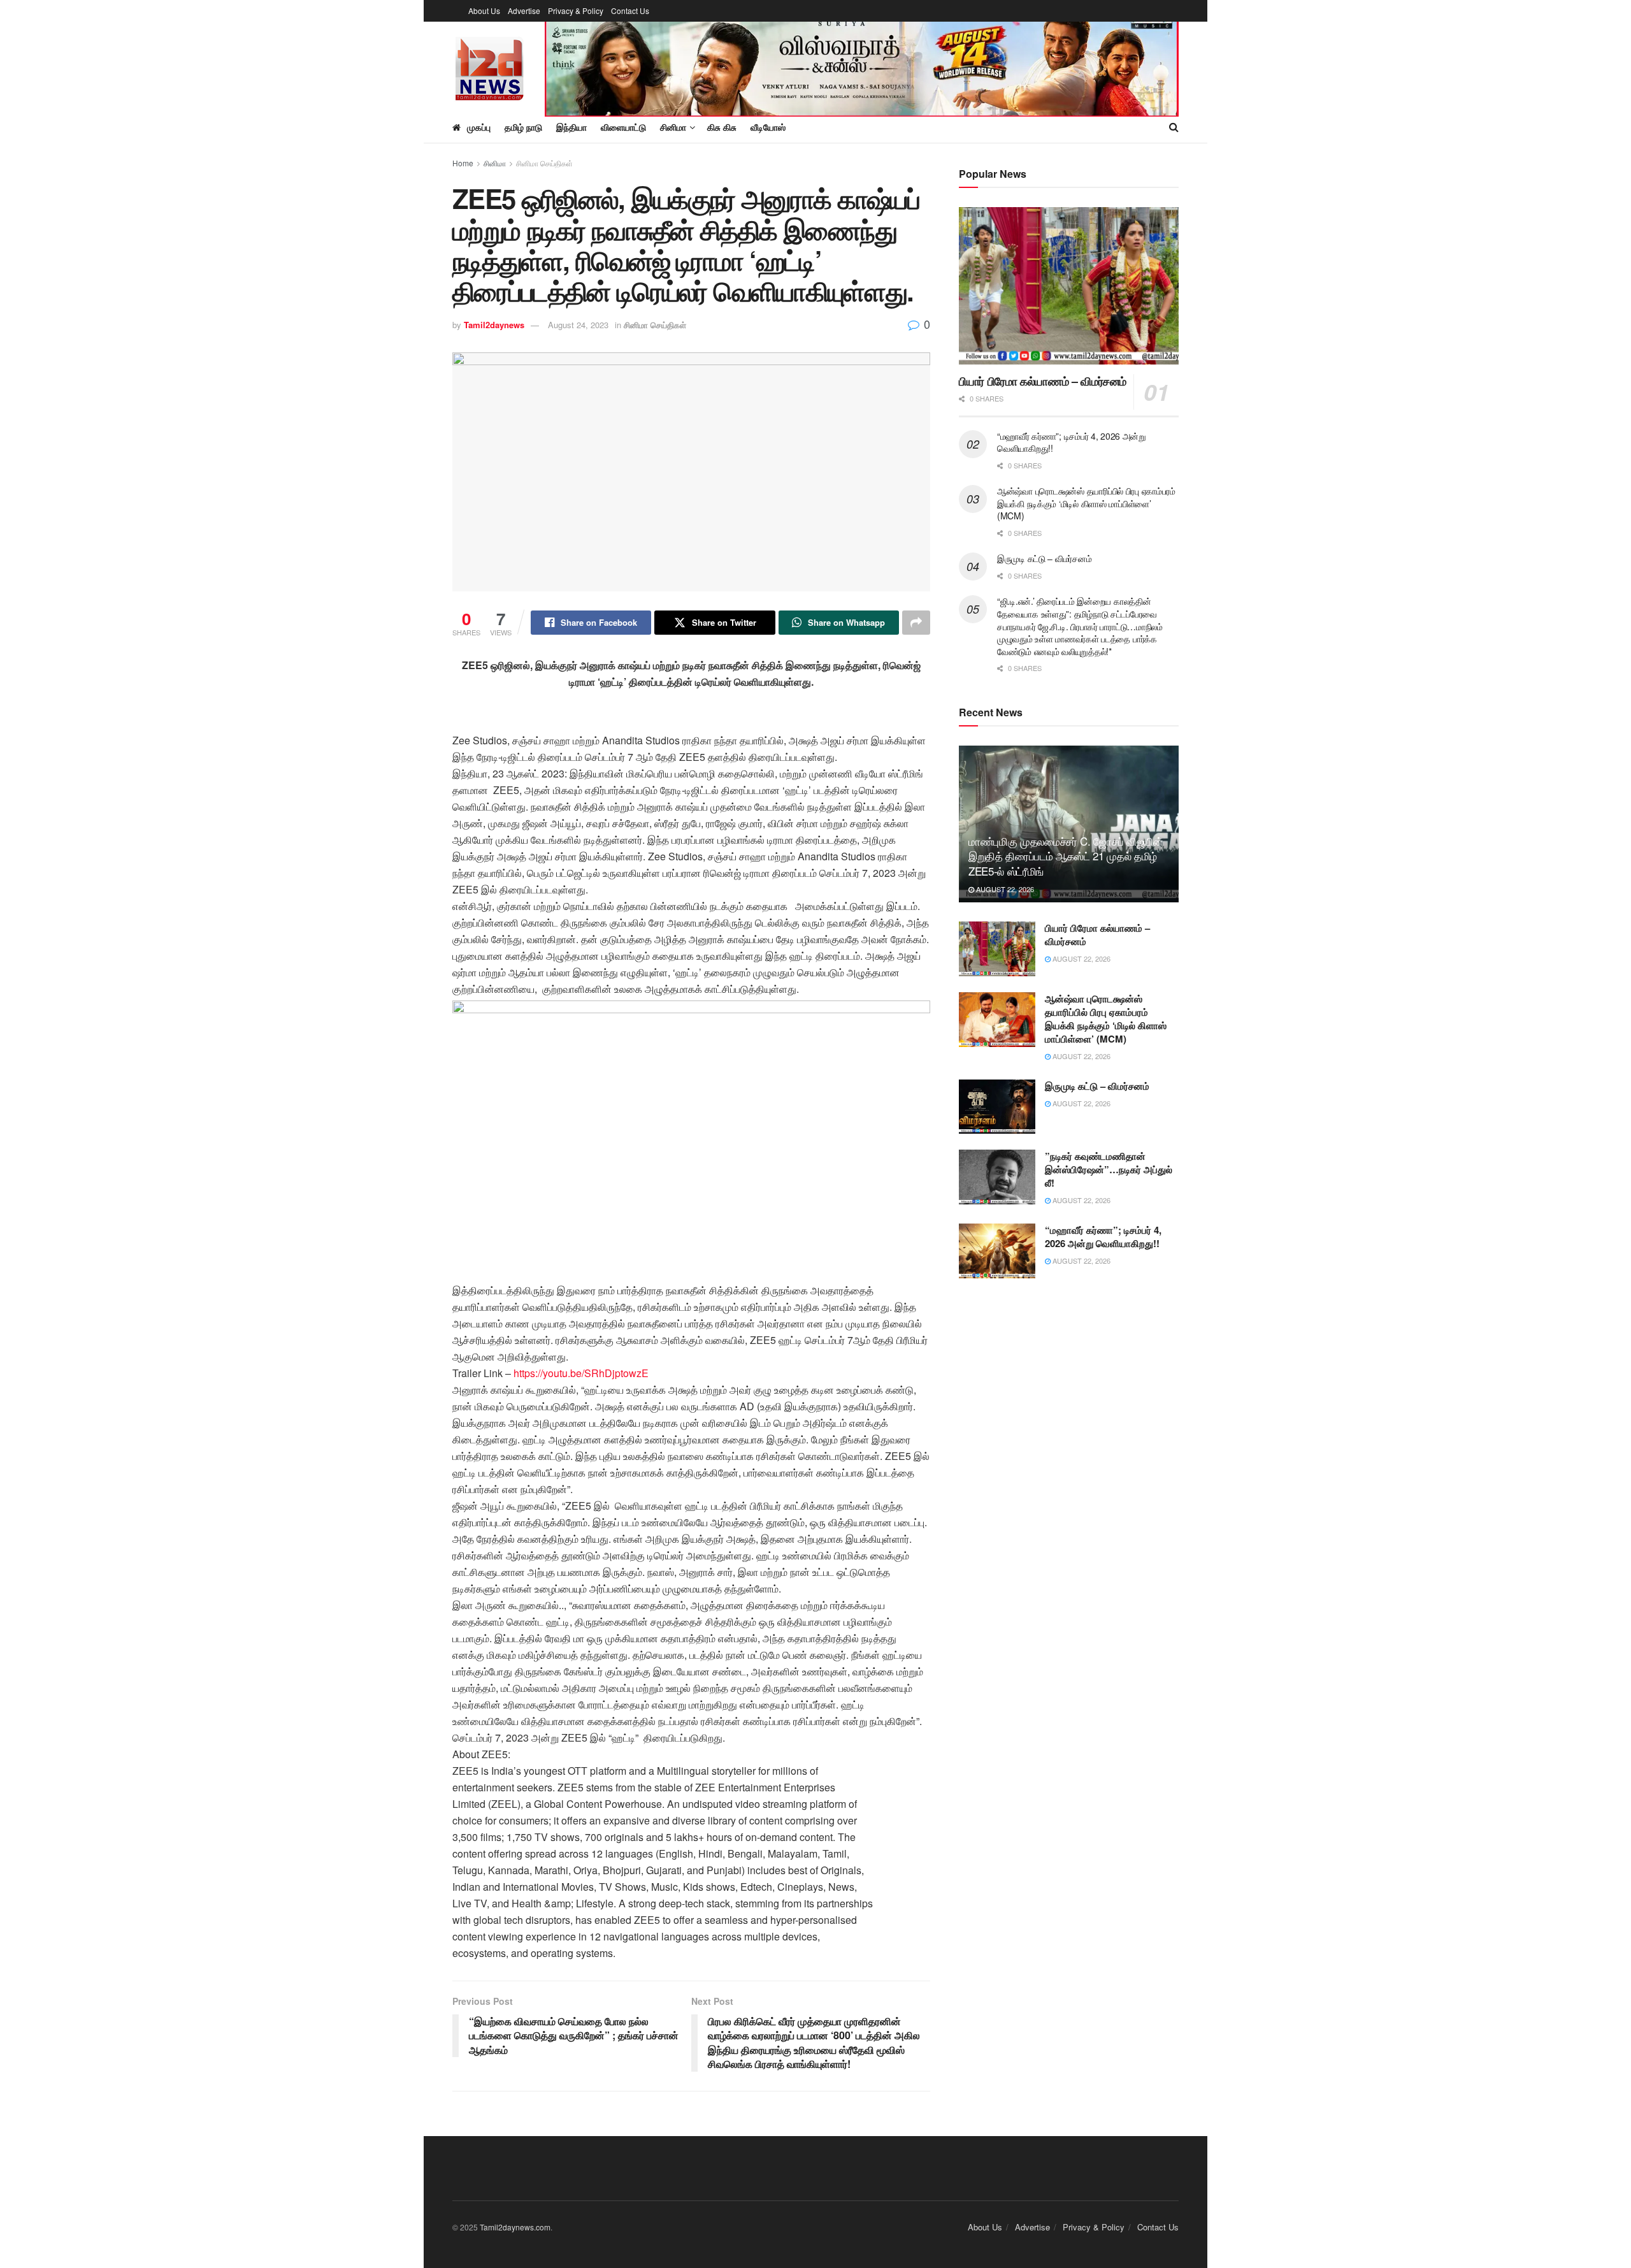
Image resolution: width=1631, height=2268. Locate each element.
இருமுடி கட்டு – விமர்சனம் (1044, 558)
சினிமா (495, 163)
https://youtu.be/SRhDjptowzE (581, 1373)
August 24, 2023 (578, 325)
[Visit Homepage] (490, 67)
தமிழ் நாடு (523, 127)
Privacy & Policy (576, 11)
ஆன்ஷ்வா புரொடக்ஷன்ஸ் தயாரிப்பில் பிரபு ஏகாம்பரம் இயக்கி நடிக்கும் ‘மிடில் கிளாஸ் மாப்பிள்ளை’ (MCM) (1086, 503)
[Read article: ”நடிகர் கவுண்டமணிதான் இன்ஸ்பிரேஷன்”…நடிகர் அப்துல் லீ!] (997, 1177)
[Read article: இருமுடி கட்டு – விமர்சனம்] (997, 1107)
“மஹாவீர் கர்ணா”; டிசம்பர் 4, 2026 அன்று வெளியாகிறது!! (1072, 442)
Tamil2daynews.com (515, 2227)
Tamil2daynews (494, 325)
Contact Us (630, 11)
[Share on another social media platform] (916, 623)
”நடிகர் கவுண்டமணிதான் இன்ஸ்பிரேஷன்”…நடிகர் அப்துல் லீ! (1109, 1169)
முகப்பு (479, 127)
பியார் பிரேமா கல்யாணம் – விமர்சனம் (1043, 381)
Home (463, 163)
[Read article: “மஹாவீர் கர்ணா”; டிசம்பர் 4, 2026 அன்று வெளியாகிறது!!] (997, 1251)
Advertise (524, 11)
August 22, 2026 (1004, 889)
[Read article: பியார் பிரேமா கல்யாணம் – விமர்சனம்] (1069, 286)
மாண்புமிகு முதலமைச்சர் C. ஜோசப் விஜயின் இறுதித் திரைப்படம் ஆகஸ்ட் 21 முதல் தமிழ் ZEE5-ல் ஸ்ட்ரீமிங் (1066, 856)
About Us (484, 11)
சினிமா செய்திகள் (544, 163)
